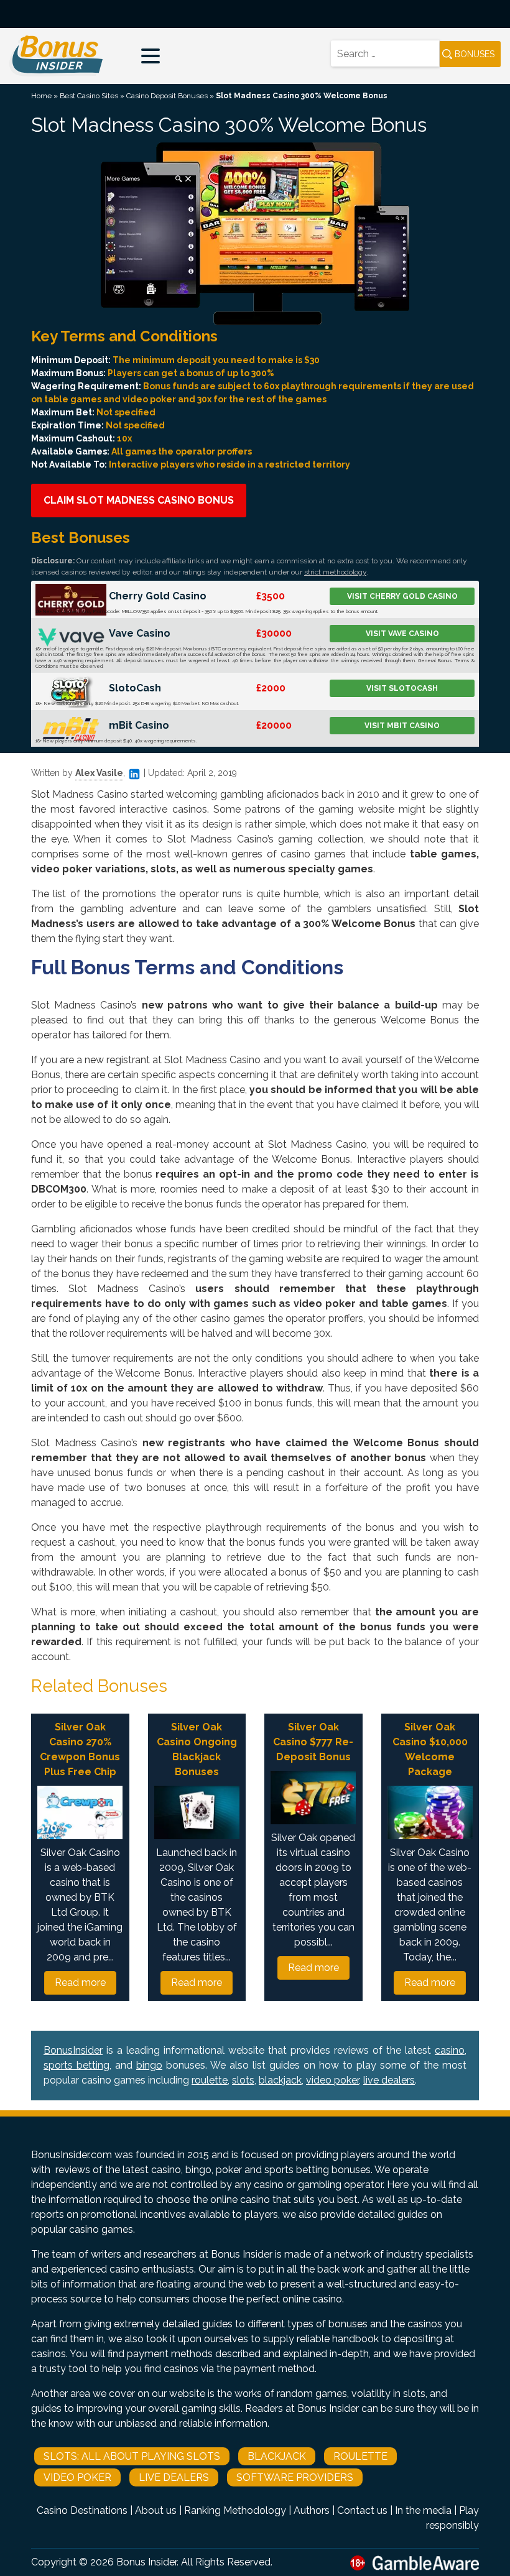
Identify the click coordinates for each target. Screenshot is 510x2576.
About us (156, 2510)
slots (243, 2080)
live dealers (389, 2080)
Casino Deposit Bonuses (167, 96)
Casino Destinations (82, 2510)
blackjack (280, 2080)
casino (450, 2050)
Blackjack (277, 2456)
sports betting (76, 2065)
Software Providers (295, 2477)
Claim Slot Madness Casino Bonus (139, 500)
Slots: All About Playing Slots (132, 2456)
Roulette (360, 2456)
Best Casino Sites (89, 96)
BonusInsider (73, 2050)
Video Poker (77, 2477)
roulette (210, 2080)
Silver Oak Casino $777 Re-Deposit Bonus (313, 1742)
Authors (312, 2510)
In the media (423, 2510)
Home (41, 96)
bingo (149, 2065)
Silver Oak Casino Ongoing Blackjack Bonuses (197, 1749)
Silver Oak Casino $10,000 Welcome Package (430, 1749)
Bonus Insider (146, 2562)
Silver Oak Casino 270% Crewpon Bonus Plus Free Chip (80, 1749)
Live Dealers (174, 2477)
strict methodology (335, 572)
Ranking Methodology (235, 2510)
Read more (80, 1983)
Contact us (362, 2510)
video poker (332, 2080)
